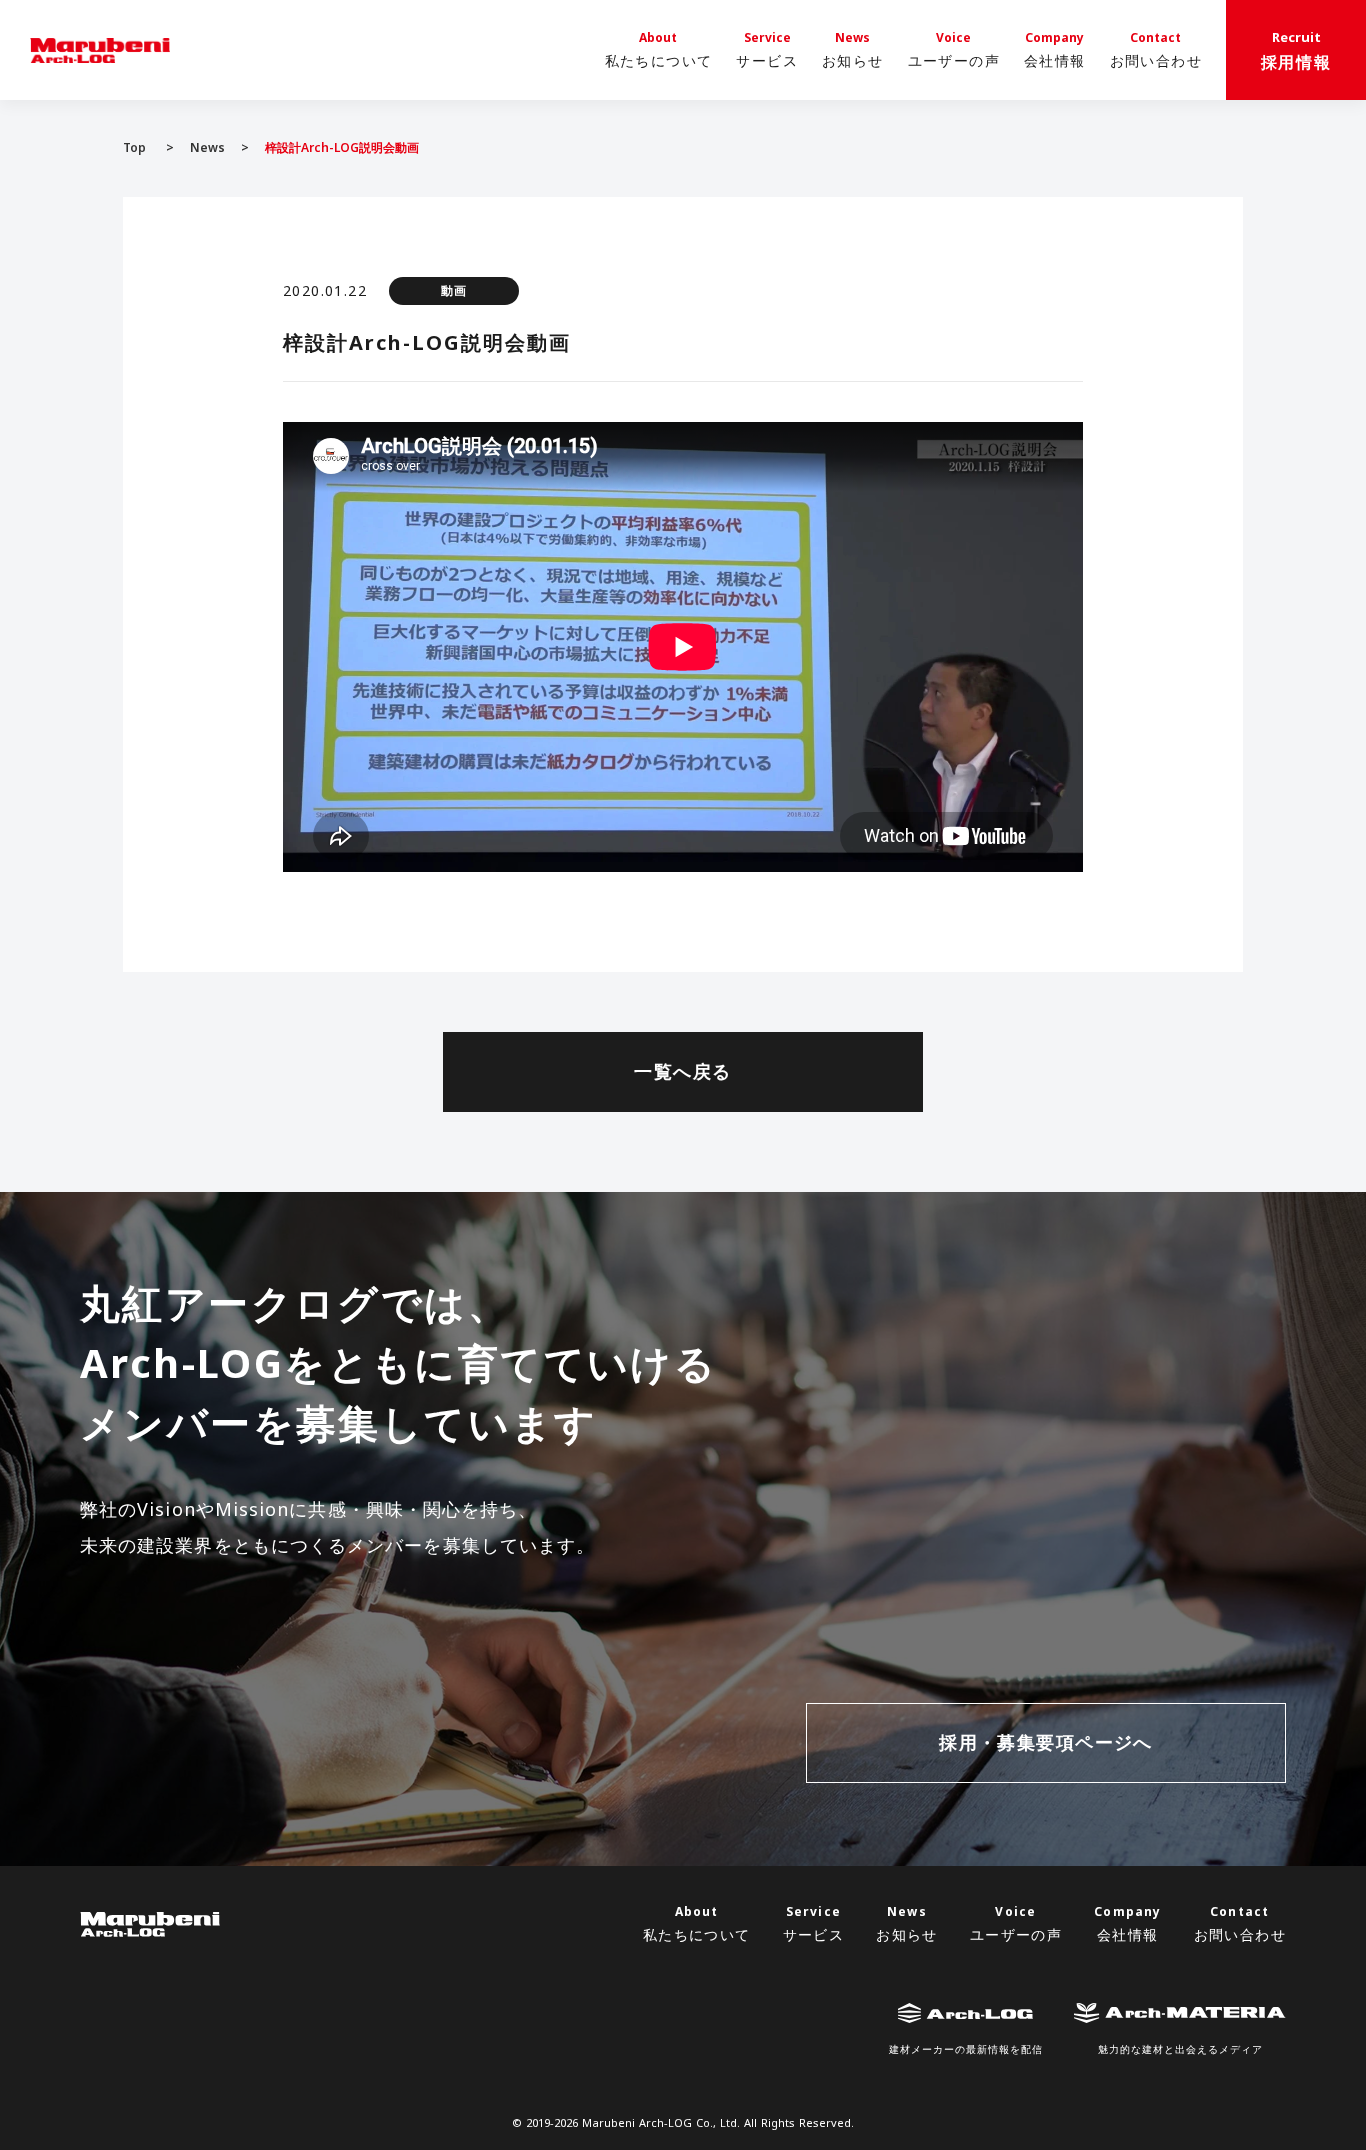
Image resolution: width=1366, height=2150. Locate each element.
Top (134, 148)
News (207, 148)
